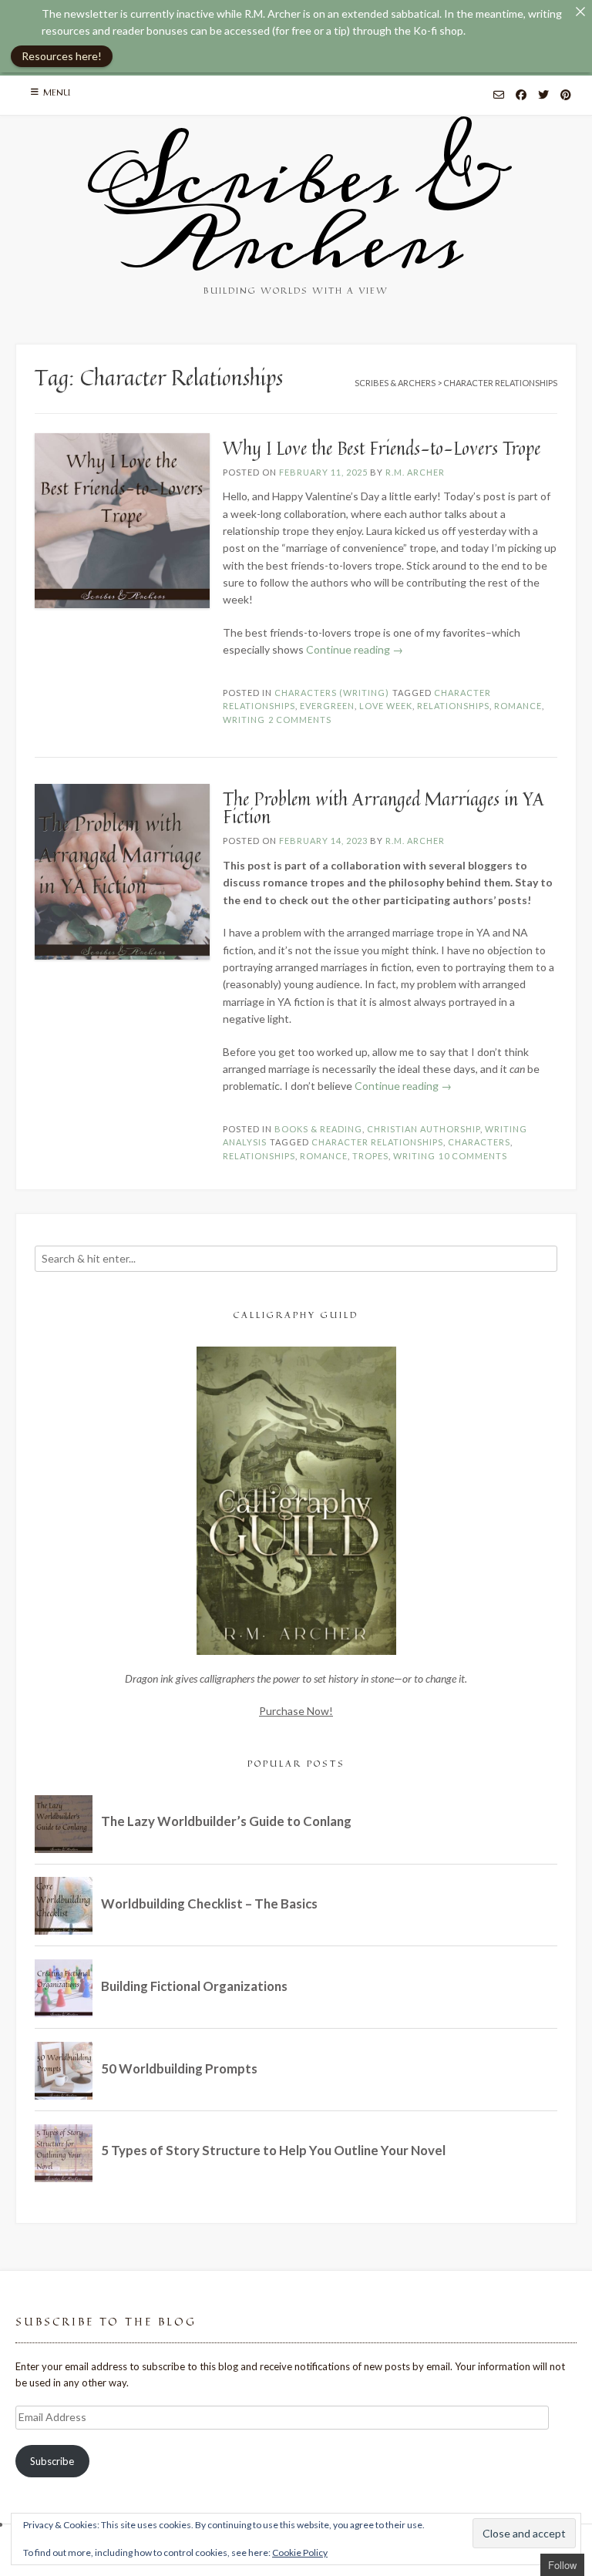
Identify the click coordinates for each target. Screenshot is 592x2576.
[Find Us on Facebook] (521, 96)
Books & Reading (318, 1129)
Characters (479, 1142)
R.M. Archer (415, 472)
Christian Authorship (424, 1129)
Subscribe (52, 2461)
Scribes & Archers (296, 212)
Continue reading (355, 649)
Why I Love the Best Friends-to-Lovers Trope (382, 448)
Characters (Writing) (332, 693)
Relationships (453, 706)
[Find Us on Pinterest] (566, 96)
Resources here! (62, 56)
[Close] (580, 12)
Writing (244, 720)
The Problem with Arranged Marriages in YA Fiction (383, 808)
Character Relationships (377, 1142)
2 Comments (300, 720)
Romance (518, 706)
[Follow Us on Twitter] (543, 96)
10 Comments (473, 1156)
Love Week (386, 706)
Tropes (370, 1156)
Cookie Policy (300, 2552)
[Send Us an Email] (499, 96)
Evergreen (327, 706)
